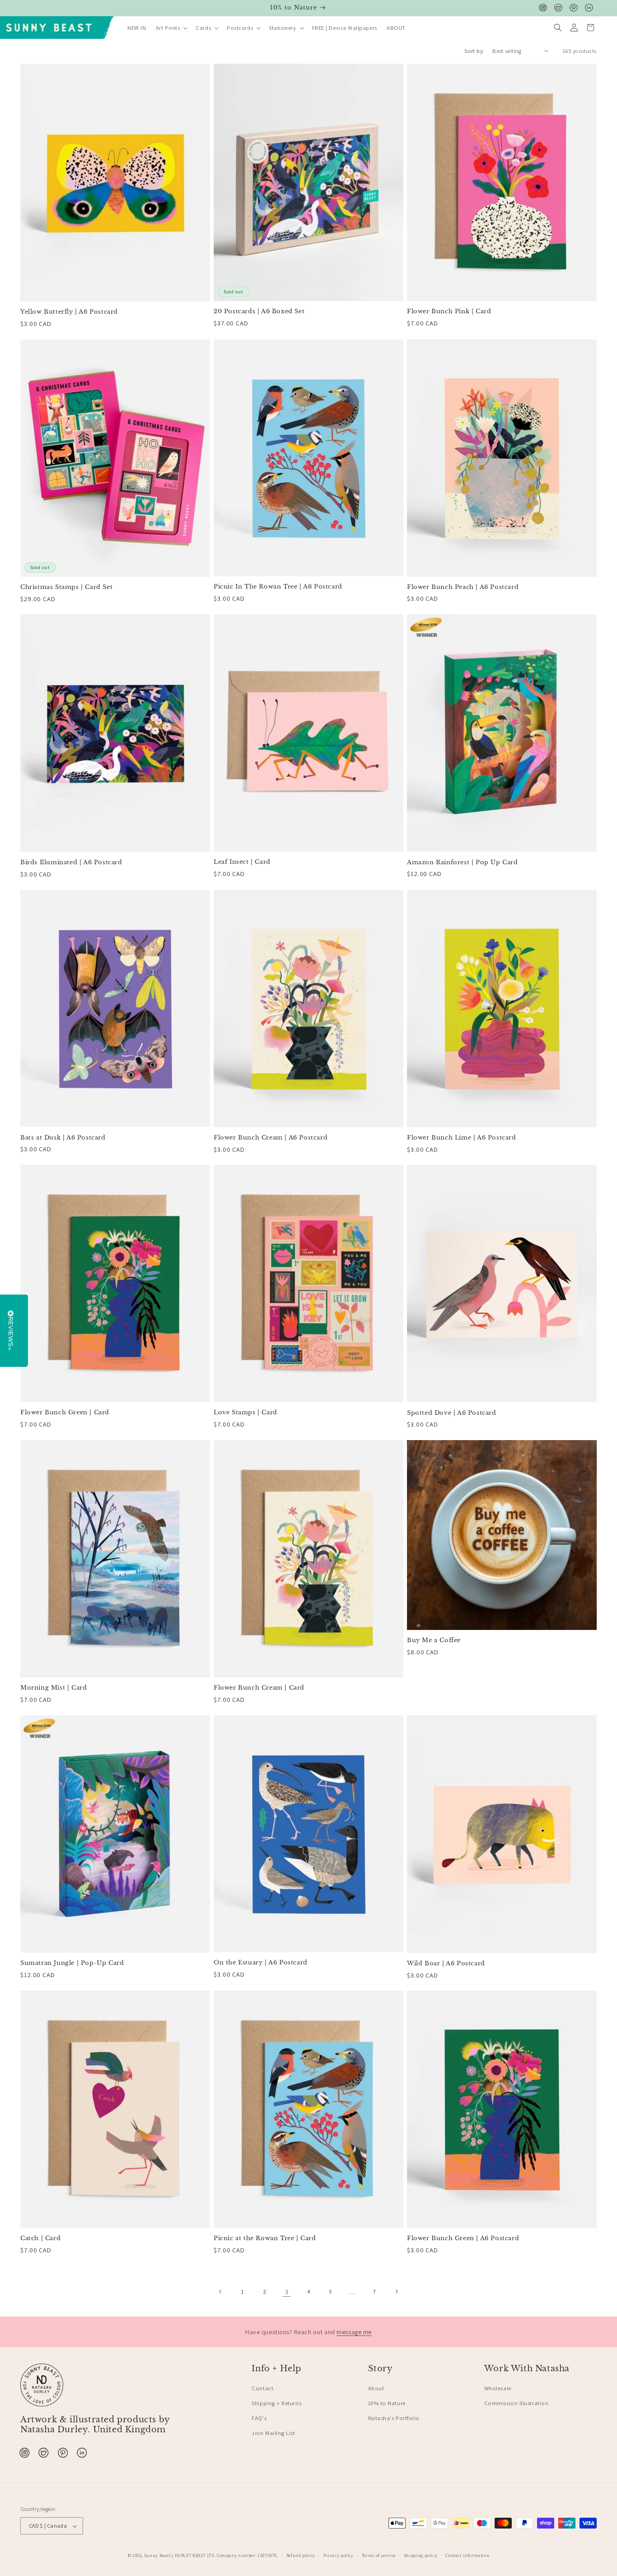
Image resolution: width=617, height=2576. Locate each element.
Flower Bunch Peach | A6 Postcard (463, 587)
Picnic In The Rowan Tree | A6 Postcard (278, 587)
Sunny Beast (157, 2555)
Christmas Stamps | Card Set (66, 587)
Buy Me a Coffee (434, 1640)
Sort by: (474, 51)
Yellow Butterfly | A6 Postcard (69, 312)
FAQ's (259, 2418)
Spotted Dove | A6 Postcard (452, 1413)
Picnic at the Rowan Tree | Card (265, 2238)
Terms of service (379, 2555)
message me (354, 2332)
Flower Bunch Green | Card (65, 1413)
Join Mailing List (273, 2433)
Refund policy (301, 2555)
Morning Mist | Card (54, 1688)
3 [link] (287, 2291)
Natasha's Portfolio (394, 2418)
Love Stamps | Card (245, 1413)
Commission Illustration (516, 2403)
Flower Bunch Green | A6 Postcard (463, 2238)
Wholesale (498, 2388)
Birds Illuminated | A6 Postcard (71, 862)
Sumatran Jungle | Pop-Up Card (72, 1963)
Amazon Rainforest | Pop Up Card (463, 862)
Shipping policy (421, 2555)
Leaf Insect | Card (242, 862)
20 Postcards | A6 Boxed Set (259, 311)
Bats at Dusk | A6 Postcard (63, 1138)
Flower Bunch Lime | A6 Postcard (462, 1138)
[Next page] (397, 2292)
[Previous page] (221, 2292)
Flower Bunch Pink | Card (449, 311)
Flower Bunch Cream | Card (259, 1688)
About (376, 2388)
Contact (262, 2388)
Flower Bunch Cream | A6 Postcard (271, 1138)
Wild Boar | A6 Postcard (446, 1964)
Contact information (467, 2555)
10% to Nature (387, 2403)
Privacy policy (339, 2555)
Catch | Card (40, 2238)
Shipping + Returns (276, 2403)
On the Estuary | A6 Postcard (261, 1963)
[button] (171, 28)
